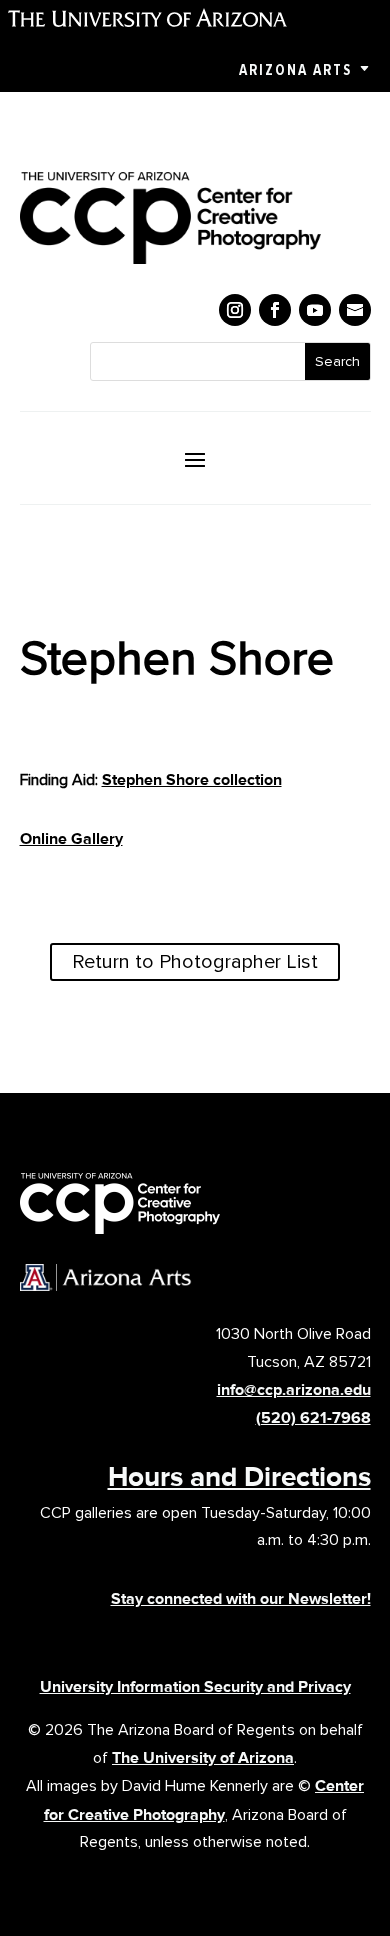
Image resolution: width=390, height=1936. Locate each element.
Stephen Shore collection (192, 779)
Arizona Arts (295, 70)
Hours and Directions (239, 1476)
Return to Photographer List (195, 962)
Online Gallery (71, 838)
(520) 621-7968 (313, 1417)
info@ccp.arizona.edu (294, 1389)
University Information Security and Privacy (195, 1686)
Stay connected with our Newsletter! (241, 1598)
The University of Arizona (203, 1757)
